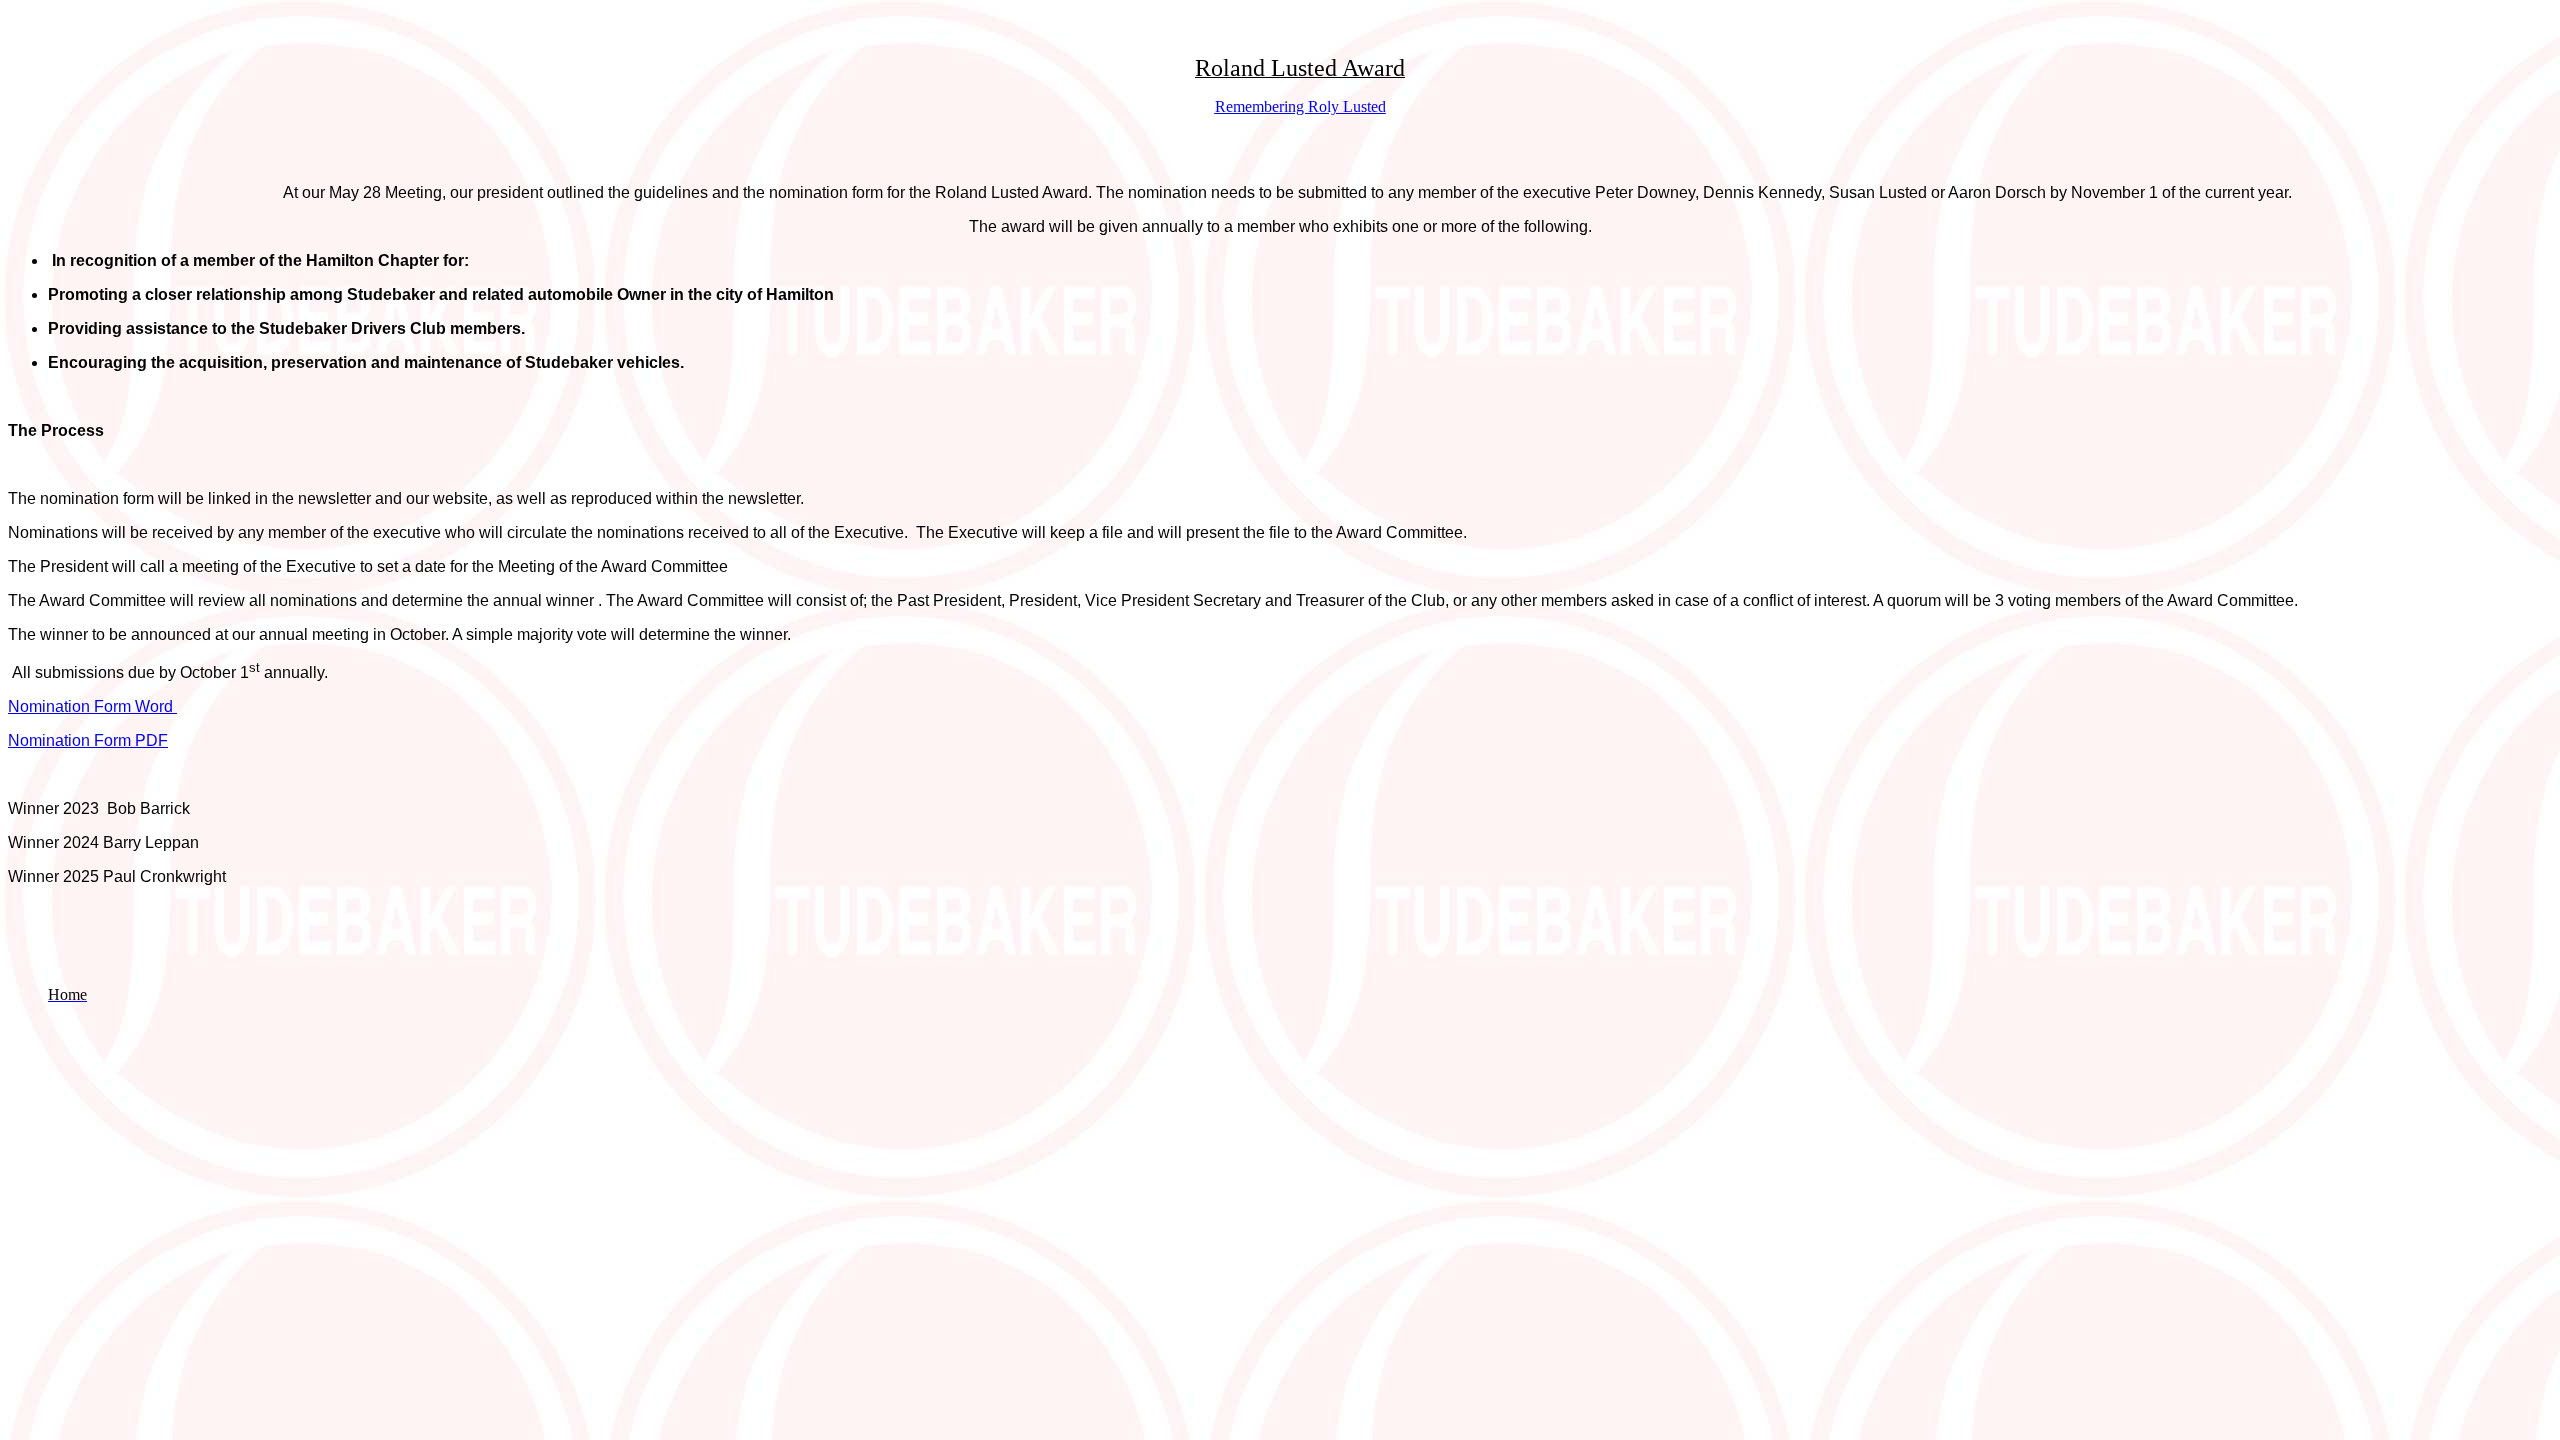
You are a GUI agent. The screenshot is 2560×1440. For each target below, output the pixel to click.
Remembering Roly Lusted (1300, 106)
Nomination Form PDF (88, 740)
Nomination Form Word (92, 706)
